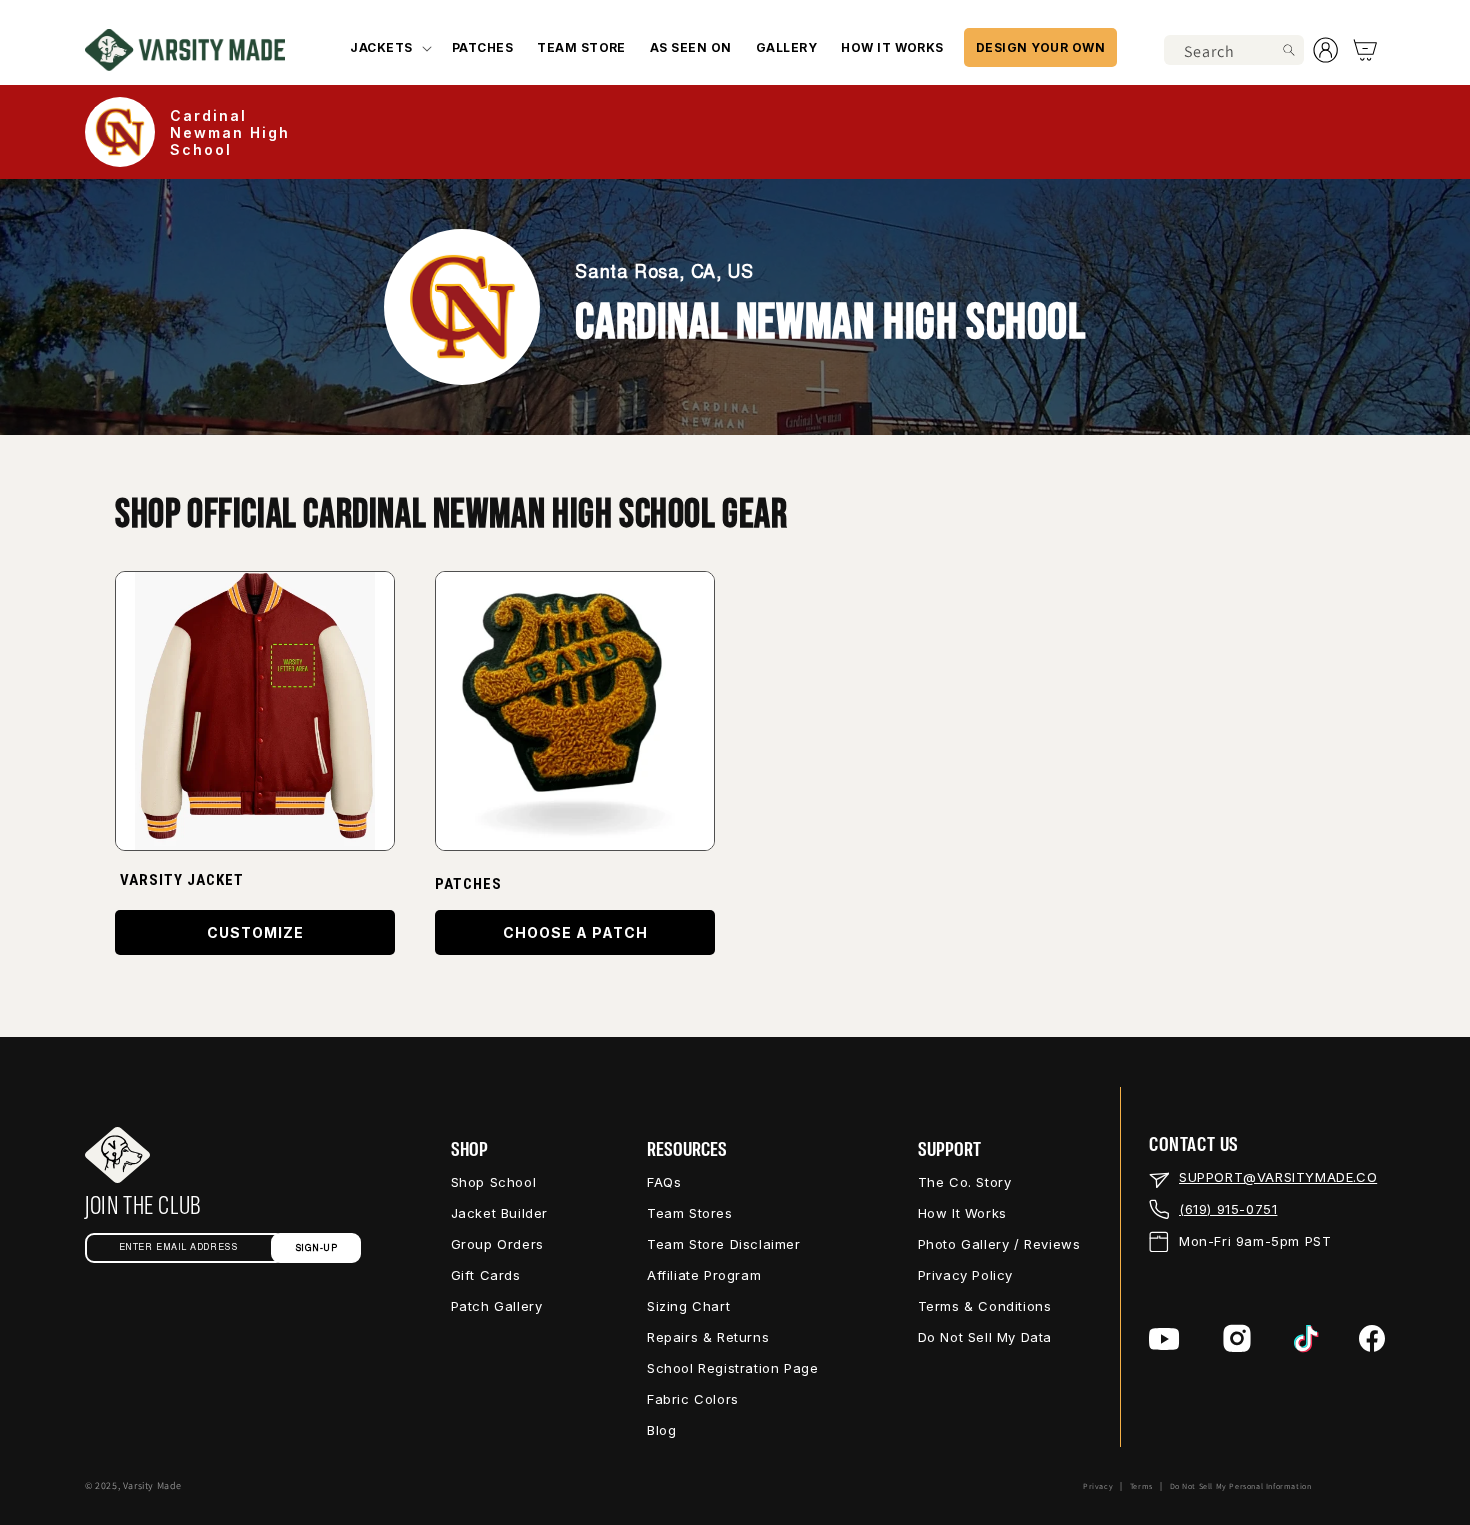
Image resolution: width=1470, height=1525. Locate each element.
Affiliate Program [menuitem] (704, 1275)
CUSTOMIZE (255, 932)
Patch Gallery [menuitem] (497, 1306)
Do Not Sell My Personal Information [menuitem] (1241, 1486)
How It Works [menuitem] (962, 1213)
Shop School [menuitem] (494, 1182)
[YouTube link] (1164, 1339)
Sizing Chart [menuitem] (688, 1306)
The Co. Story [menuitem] (965, 1182)
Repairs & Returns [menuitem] (708, 1337)
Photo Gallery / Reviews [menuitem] (999, 1244)
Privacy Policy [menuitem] (965, 1275)
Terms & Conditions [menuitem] (985, 1306)
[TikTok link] (1306, 1339)
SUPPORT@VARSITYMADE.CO (1278, 1177)
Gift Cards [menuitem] (486, 1275)
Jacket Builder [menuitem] (499, 1213)
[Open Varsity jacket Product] (255, 711)
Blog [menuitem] (661, 1430)
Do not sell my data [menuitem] (985, 1337)
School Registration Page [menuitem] (732, 1368)
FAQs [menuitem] (664, 1182)
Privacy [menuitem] (1098, 1486)
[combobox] (1234, 50)
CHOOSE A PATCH (575, 932)
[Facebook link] (1372, 1338)
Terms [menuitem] (1141, 1486)
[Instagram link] (1237, 1338)
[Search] (1289, 50)
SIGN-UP (316, 1248)
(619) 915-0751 (1228, 1209)
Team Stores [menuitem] (690, 1213)
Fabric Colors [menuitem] (693, 1399)
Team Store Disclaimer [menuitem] (724, 1244)
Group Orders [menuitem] (497, 1244)
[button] (388, 47)
